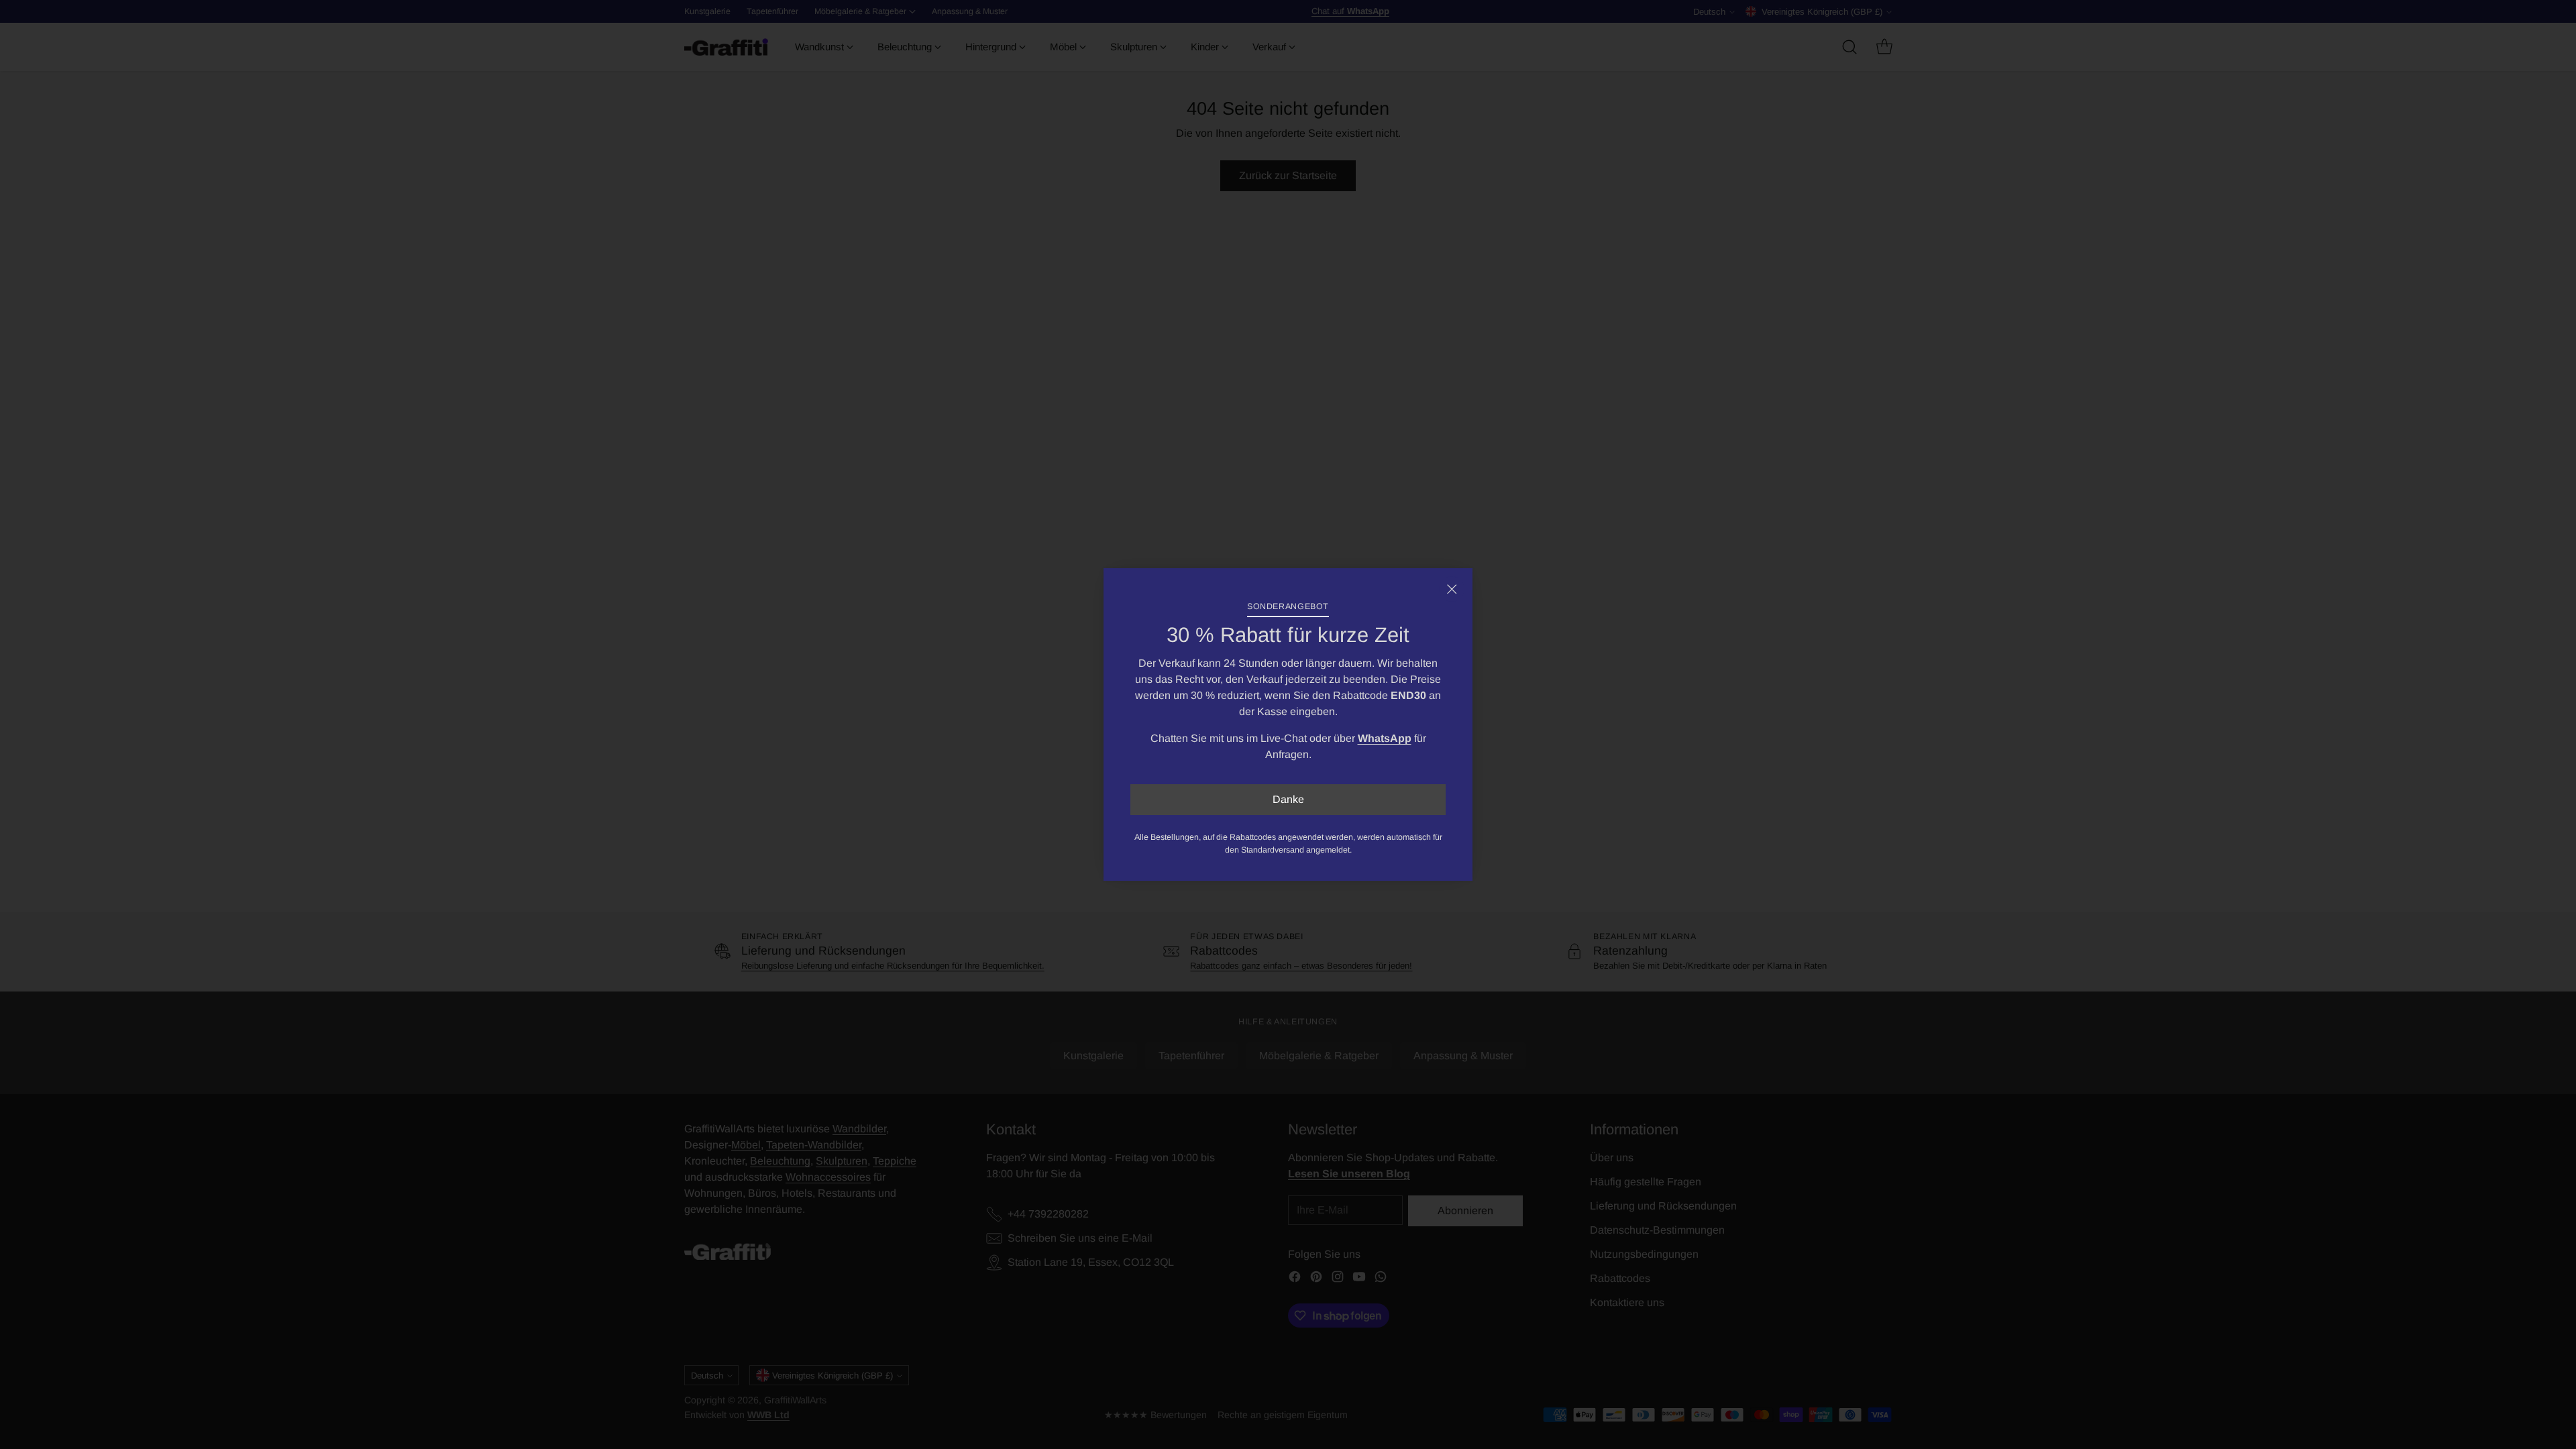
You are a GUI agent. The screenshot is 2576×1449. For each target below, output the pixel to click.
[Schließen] (1452, 589)
